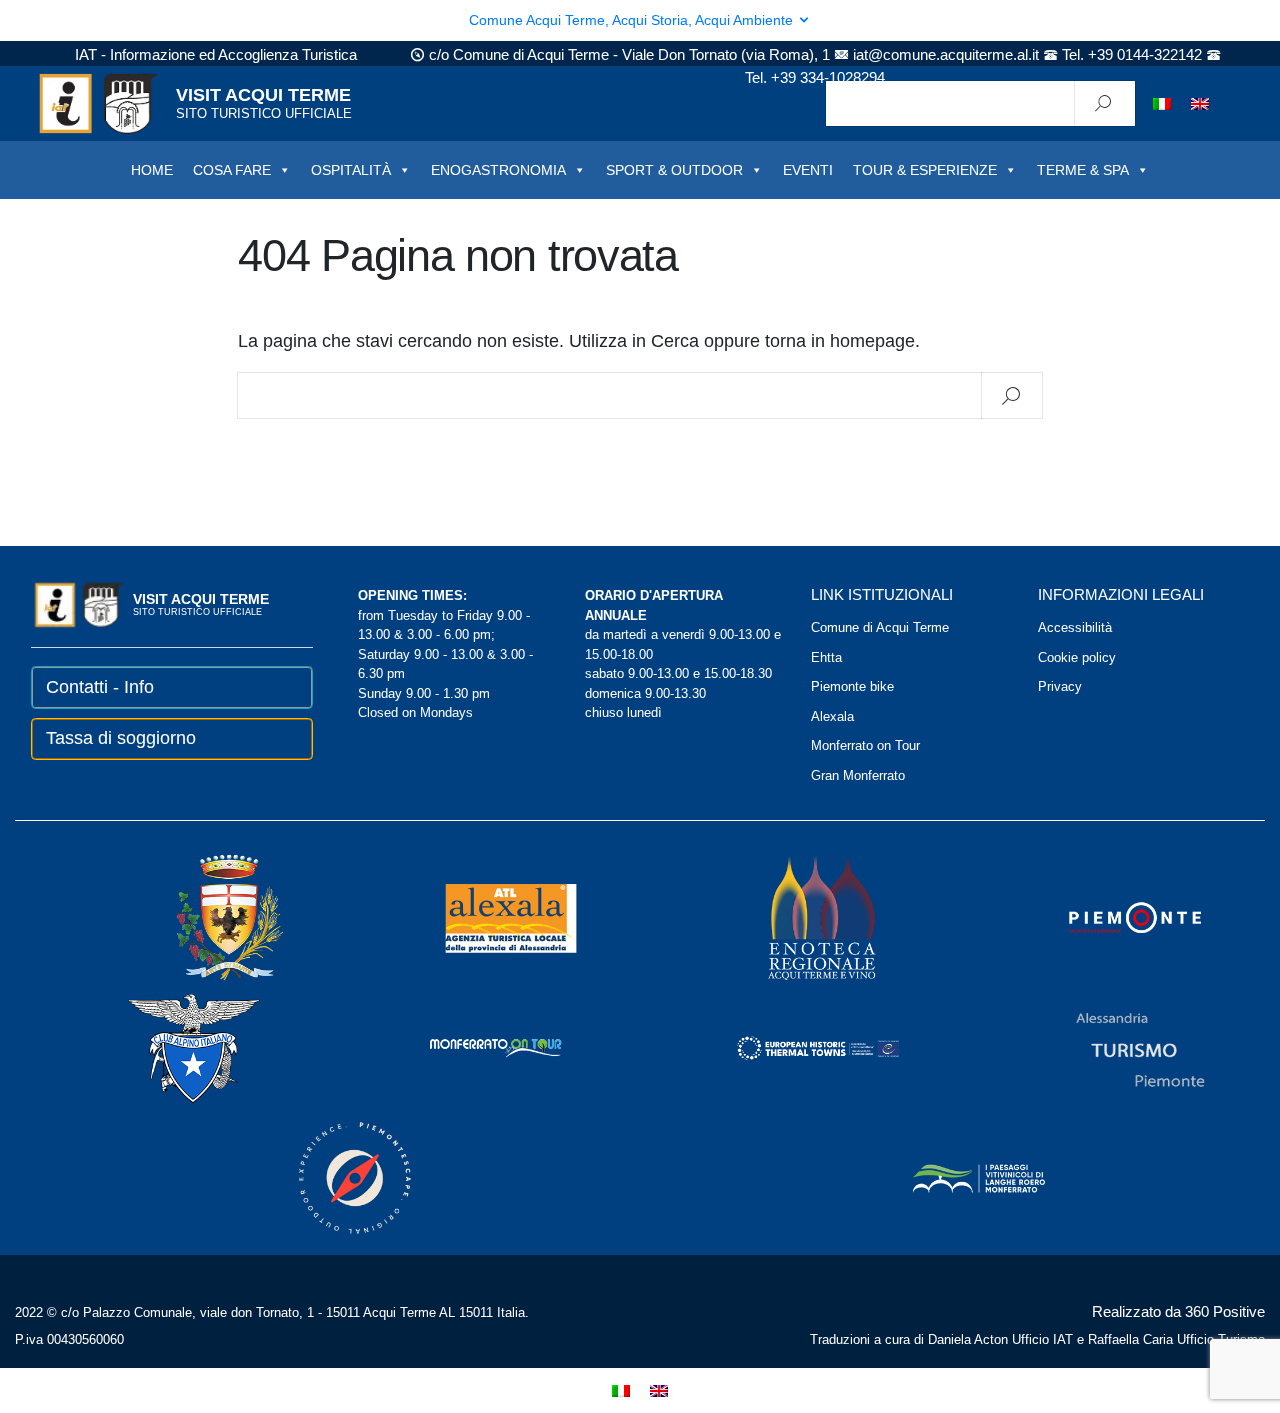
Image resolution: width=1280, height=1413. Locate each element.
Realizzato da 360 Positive (1178, 1311)
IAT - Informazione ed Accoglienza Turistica (216, 54)
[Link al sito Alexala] (484, 916)
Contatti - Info (100, 687)
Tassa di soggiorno (121, 738)
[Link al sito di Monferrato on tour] (469, 1046)
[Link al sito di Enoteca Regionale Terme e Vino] (796, 916)
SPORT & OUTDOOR (674, 170)
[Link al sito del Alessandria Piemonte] (1113, 1046)
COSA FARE (232, 170)
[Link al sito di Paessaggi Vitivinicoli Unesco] (952, 1176)
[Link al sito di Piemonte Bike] (328, 1176)
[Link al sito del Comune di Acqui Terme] (201, 916)
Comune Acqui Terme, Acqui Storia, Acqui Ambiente (633, 20)
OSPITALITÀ (351, 170)
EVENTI (808, 170)
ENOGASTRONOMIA (498, 170)
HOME (152, 170)
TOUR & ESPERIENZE (925, 170)
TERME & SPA (1083, 170)
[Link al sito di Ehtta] (791, 1046)
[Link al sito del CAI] (167, 1046)
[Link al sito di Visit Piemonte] (1108, 916)
